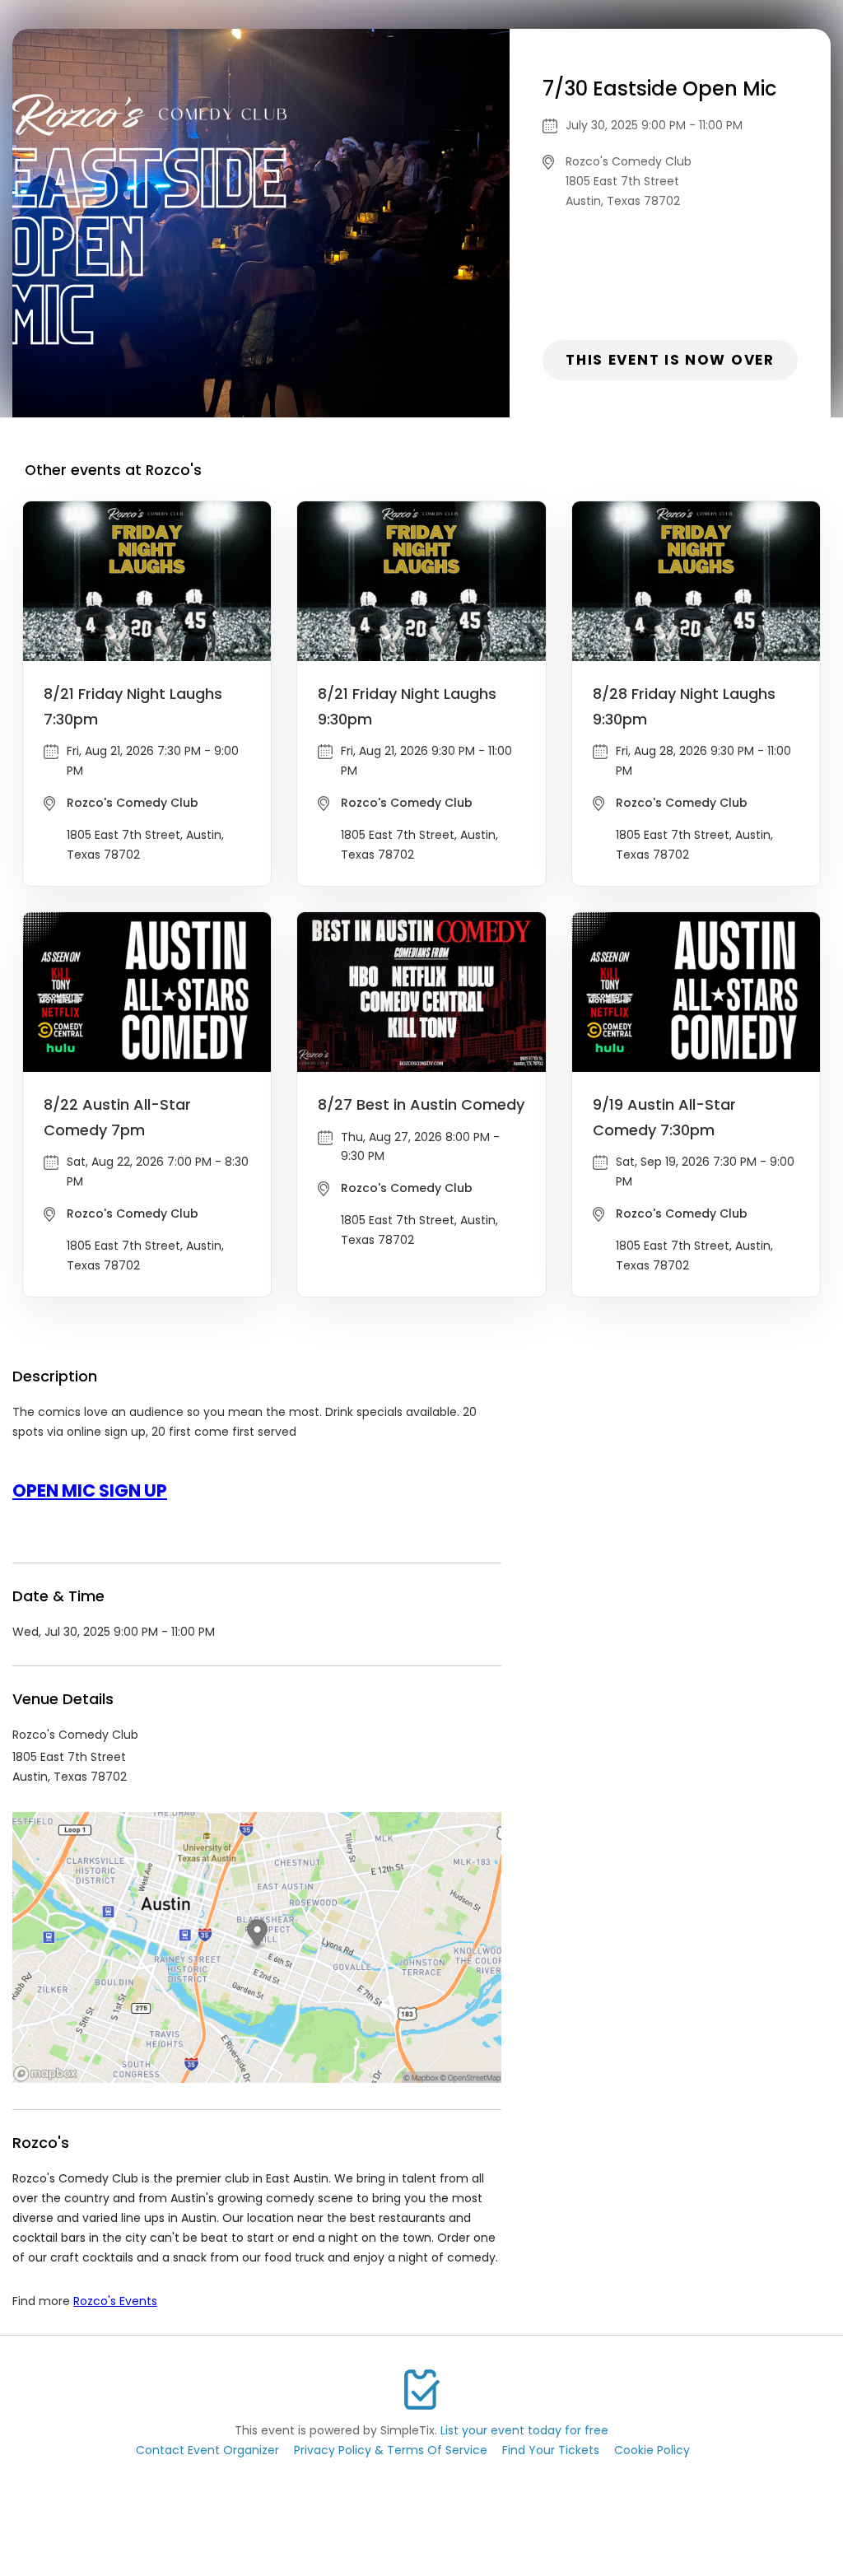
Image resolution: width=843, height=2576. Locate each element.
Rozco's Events (115, 2301)
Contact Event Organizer (207, 2450)
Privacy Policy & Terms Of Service (391, 2450)
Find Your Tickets (551, 2450)
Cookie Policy (652, 2450)
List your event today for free (524, 2430)
